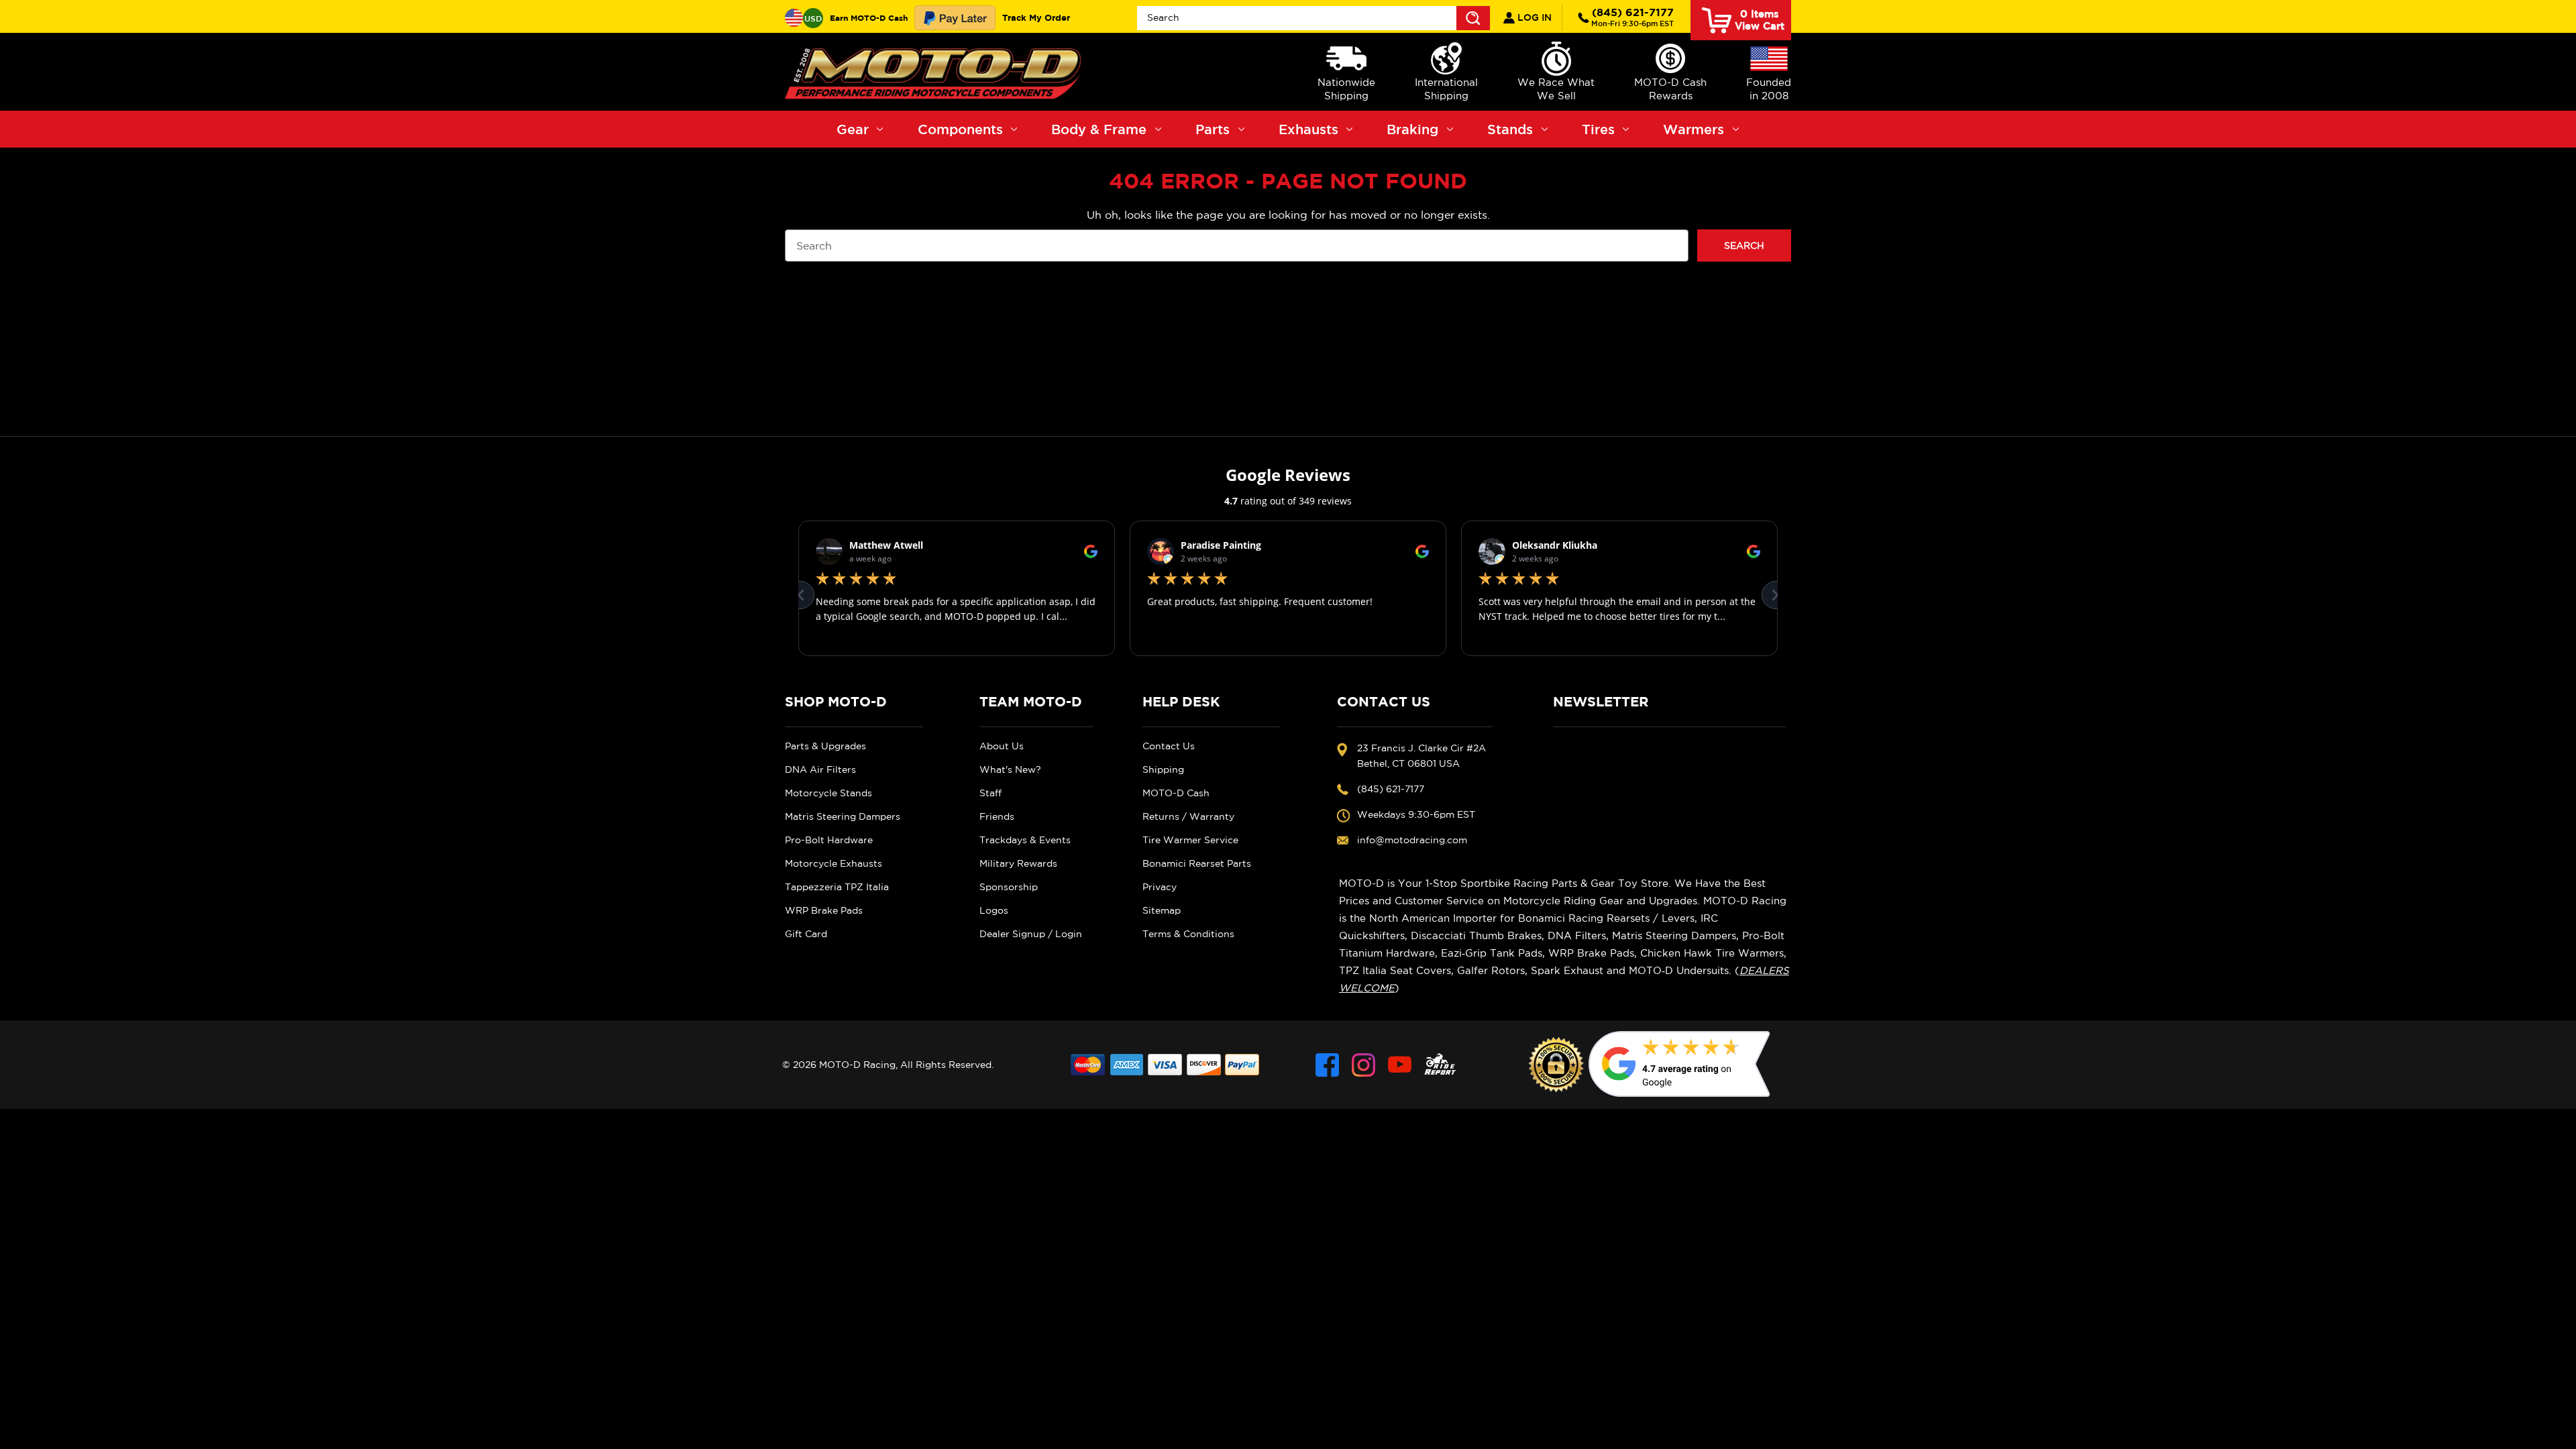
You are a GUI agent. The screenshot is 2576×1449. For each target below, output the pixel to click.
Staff (990, 793)
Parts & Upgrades (825, 746)
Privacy (1160, 887)
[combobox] (1313, 18)
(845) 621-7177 (1632, 17)
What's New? (1010, 769)
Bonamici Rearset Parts (1197, 863)
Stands (1510, 129)
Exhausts (1308, 129)
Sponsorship (1009, 887)
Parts (1213, 129)
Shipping (1163, 769)
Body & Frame (1099, 129)
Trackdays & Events (1025, 840)
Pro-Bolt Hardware (829, 840)
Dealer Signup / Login (1031, 934)
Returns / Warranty (1188, 816)
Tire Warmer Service (1190, 840)
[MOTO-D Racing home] (936, 72)
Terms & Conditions (1188, 934)
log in (1533, 17)
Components (960, 129)
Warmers (1694, 129)
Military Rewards (1018, 863)
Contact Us (1169, 746)
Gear (853, 129)
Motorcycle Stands (828, 793)
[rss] (1440, 1065)
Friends (997, 816)
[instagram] (1363, 1065)
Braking (1412, 129)
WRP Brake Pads (824, 910)
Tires (1598, 129)
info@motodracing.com (1412, 840)
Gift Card (806, 934)
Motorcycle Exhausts (834, 863)
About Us (1002, 746)
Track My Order (1036, 17)
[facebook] (1327, 1065)
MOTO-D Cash (1176, 793)
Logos (994, 910)
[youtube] (1400, 1065)
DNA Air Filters (820, 769)
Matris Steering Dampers (843, 816)
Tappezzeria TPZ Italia (837, 887)
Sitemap (1162, 910)
